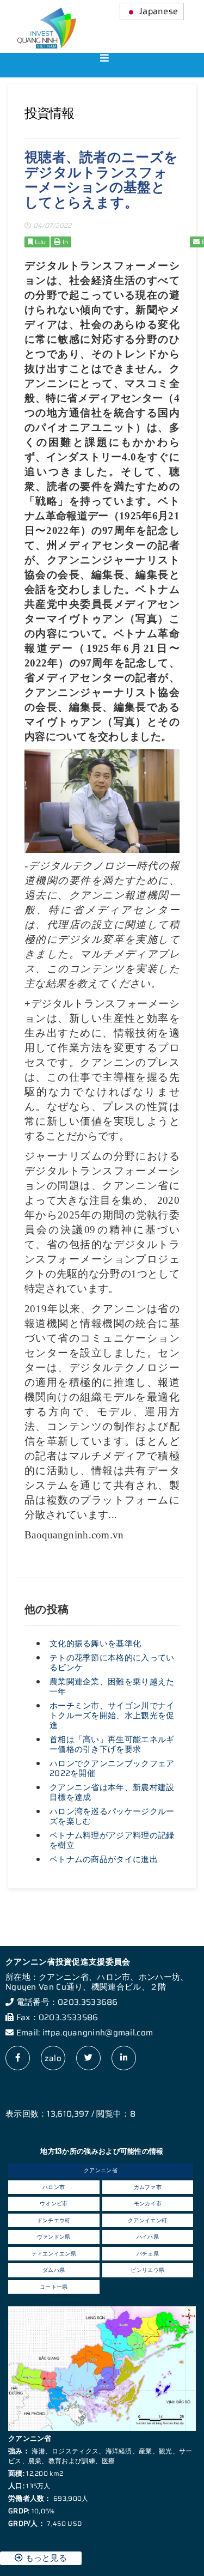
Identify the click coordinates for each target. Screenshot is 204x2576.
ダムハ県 (54, 2270)
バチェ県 (148, 2254)
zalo (53, 2058)
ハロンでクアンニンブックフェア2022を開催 (112, 1768)
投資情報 (49, 113)
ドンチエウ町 (54, 2220)
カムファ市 (148, 2187)
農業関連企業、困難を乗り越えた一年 (112, 1687)
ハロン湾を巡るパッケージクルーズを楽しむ (112, 1816)
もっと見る (45, 2558)
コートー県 (54, 2287)
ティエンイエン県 (54, 2254)
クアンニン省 (101, 2170)
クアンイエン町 (147, 2220)
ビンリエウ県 (147, 2270)
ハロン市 (54, 2187)
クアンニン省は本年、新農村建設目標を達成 (112, 1792)
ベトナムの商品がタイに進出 (104, 1859)
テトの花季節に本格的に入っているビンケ (112, 1663)
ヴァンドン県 (54, 2237)
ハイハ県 (148, 2237)
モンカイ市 (148, 2204)
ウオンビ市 (54, 2204)
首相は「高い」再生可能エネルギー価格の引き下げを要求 (112, 1744)
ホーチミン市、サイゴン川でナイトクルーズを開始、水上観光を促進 (112, 1716)
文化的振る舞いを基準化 (95, 1644)
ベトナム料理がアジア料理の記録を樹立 (112, 1840)
